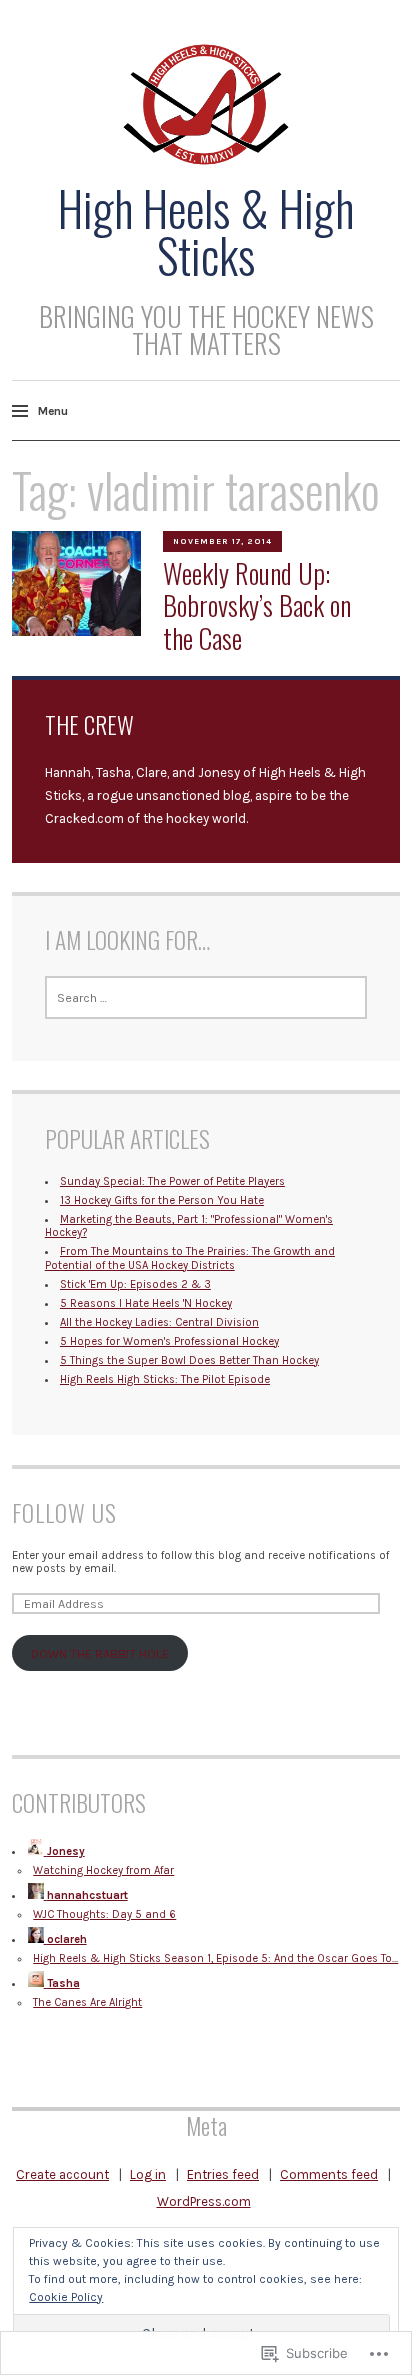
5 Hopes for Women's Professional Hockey (169, 1341)
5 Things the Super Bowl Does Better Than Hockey (189, 1360)
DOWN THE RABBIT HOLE (100, 1653)
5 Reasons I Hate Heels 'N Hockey (146, 1303)
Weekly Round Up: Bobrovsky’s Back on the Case (257, 605)
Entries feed (223, 2174)
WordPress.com (204, 2201)
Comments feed (329, 2174)
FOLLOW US (64, 1512)
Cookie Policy (66, 2297)
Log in (148, 2174)
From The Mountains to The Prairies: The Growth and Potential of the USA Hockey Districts (190, 1258)
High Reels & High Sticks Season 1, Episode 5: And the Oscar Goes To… (215, 1958)
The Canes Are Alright (87, 2002)
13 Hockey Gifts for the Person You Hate (162, 1200)
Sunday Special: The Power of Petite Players (172, 1181)
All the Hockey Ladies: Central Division (159, 1322)
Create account (62, 2174)
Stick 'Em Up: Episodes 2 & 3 (135, 1284)
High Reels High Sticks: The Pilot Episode (165, 1379)
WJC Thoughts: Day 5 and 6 (104, 1914)
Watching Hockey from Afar (103, 1870)
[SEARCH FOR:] (206, 997)
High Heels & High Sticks (206, 231)
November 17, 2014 (222, 541)
